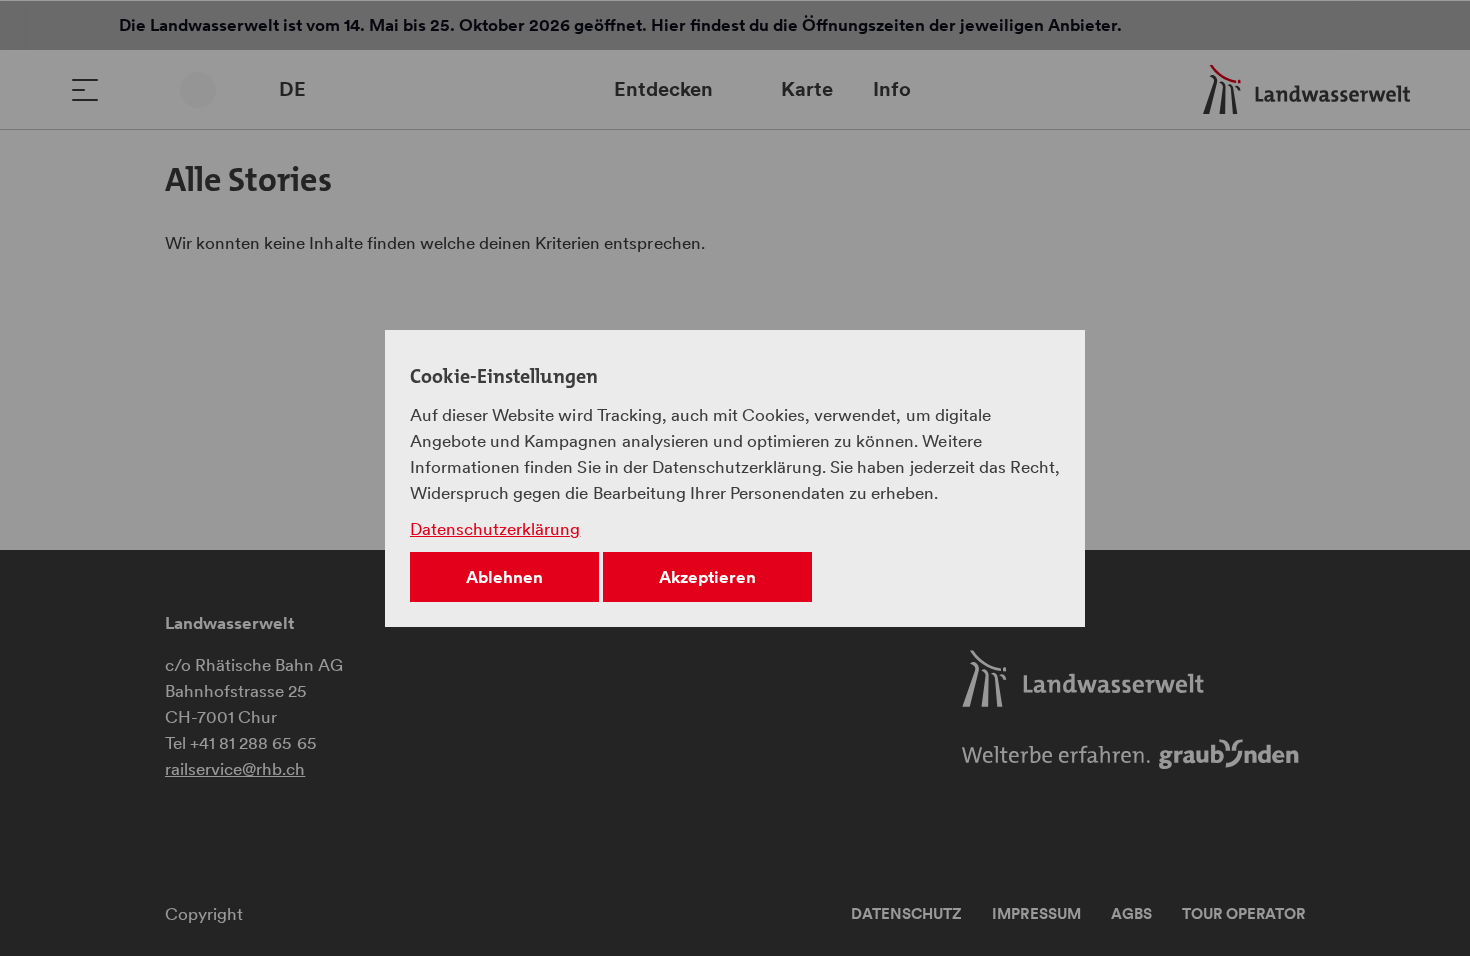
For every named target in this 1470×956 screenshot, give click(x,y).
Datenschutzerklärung (495, 529)
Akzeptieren (707, 577)
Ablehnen (504, 577)
